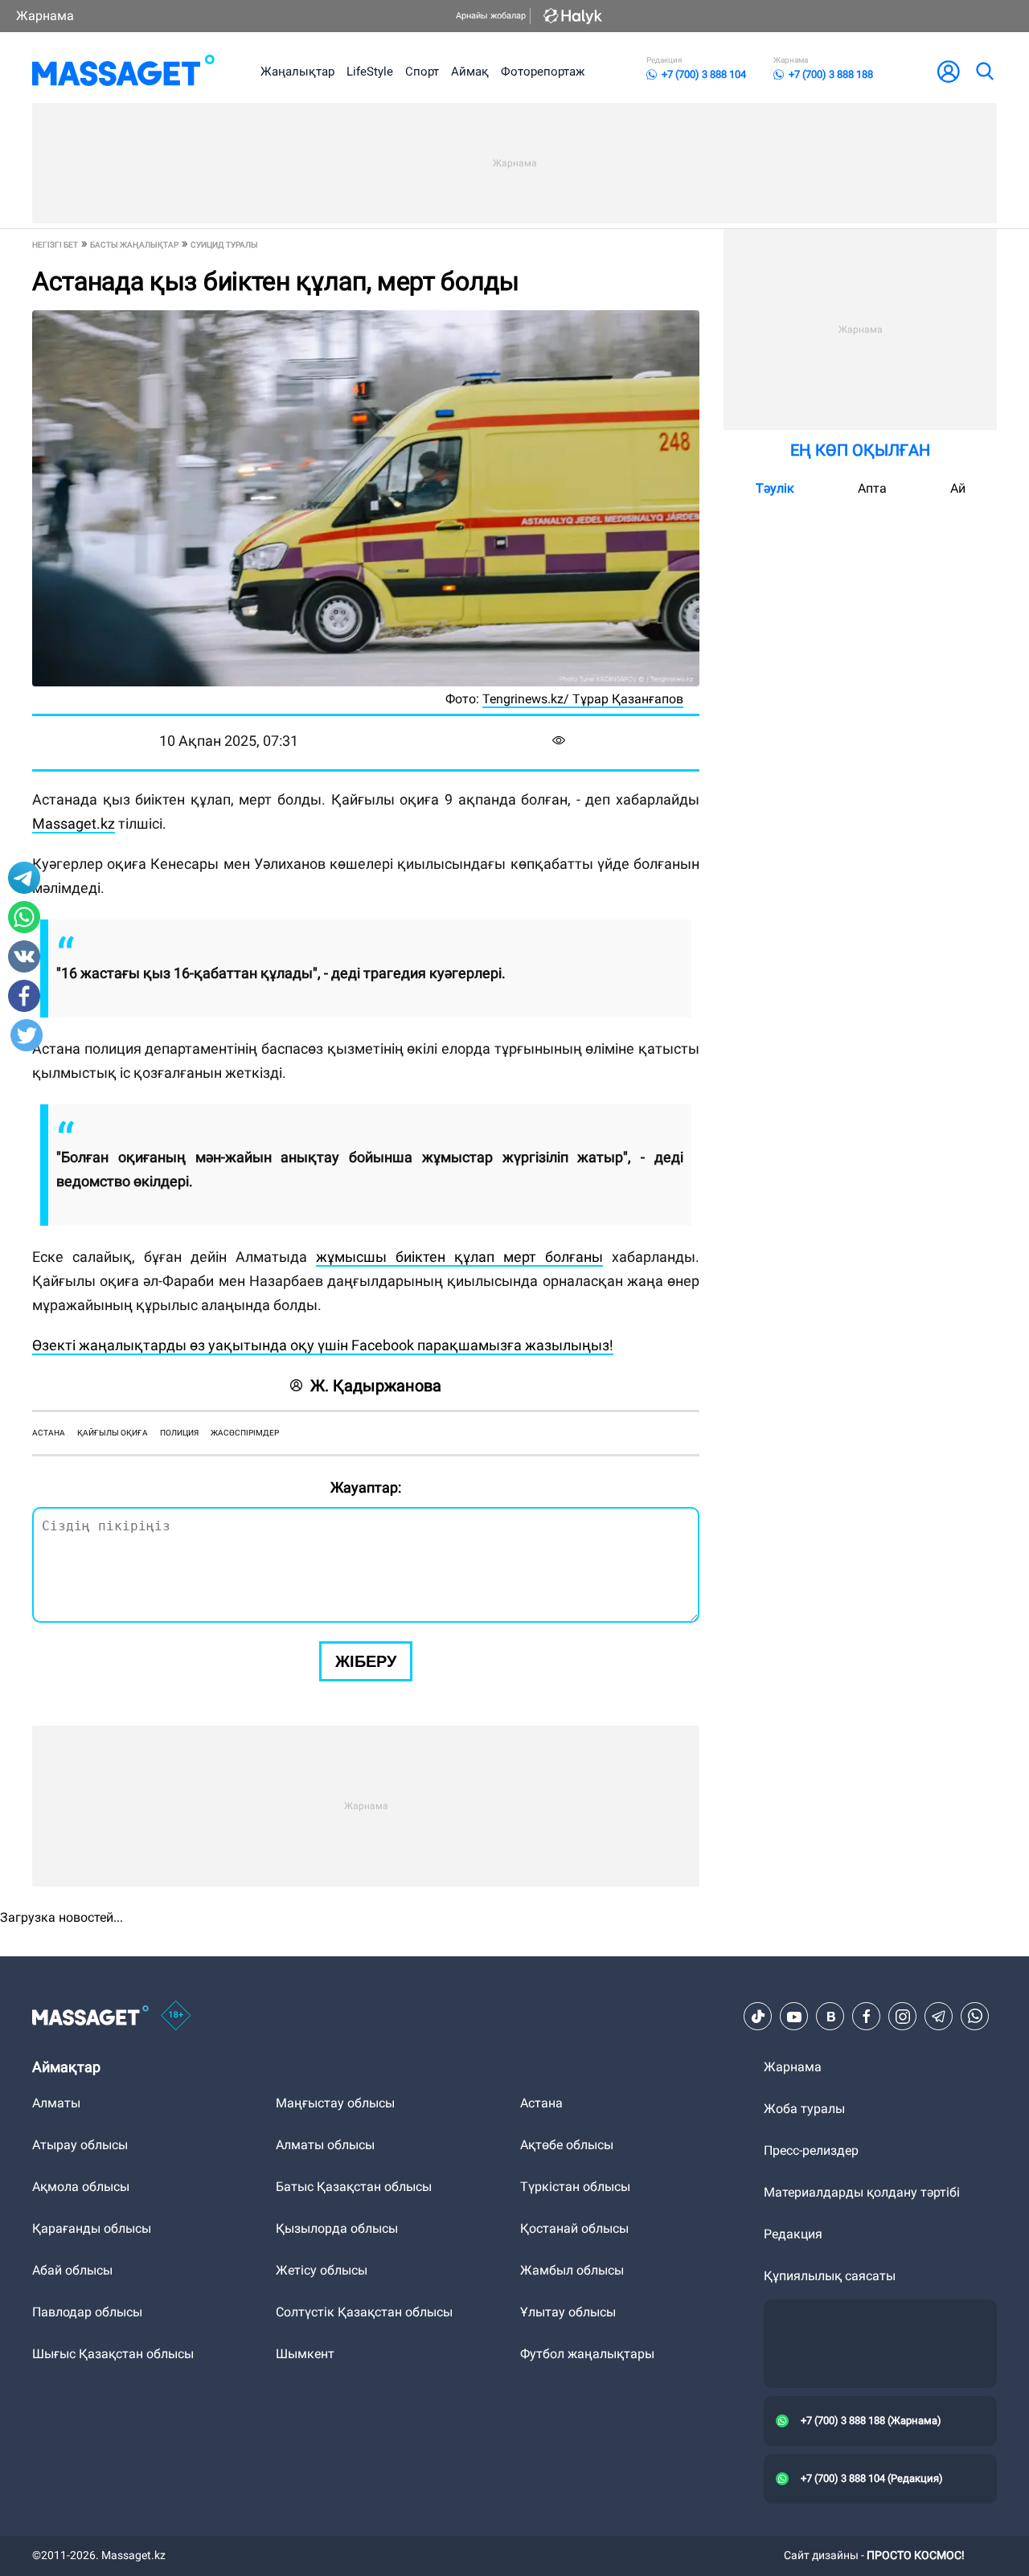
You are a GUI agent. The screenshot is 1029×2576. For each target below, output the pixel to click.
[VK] (830, 2017)
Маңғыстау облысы (335, 2103)
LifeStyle (370, 72)
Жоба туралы (804, 2109)
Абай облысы (72, 2270)
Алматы (56, 2103)
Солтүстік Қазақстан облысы (364, 2312)
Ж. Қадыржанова (376, 1386)
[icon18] (176, 2017)
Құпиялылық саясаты (830, 2276)
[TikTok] (758, 2017)
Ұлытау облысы (568, 2312)
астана (49, 1433)
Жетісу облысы (322, 2270)
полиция (179, 1433)
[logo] (123, 72)
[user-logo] (949, 72)
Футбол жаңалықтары (587, 2354)
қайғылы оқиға (113, 1433)
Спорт (422, 72)
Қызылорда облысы (337, 2228)
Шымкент (305, 2354)
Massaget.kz (74, 823)
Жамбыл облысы (572, 2270)
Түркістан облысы (575, 2187)
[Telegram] (939, 2017)
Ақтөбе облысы (567, 2145)
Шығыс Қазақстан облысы (113, 2354)
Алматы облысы (325, 2145)
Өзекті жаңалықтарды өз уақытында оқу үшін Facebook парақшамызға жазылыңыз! (323, 1345)
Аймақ (470, 72)
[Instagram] (903, 2017)
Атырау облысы (80, 2145)
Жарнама (45, 16)
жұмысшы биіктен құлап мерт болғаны (459, 1257)
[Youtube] (794, 2017)
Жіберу (366, 1661)
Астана (541, 2103)
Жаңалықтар (297, 72)
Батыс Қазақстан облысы (354, 2187)
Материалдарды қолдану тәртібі (862, 2192)
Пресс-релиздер (811, 2150)
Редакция (793, 2234)
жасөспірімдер (245, 1433)
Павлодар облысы (87, 2312)
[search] (984, 72)
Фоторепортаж (543, 72)
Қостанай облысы (574, 2228)
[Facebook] (867, 2017)
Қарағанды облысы (92, 2228)
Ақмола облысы (81, 2187)
